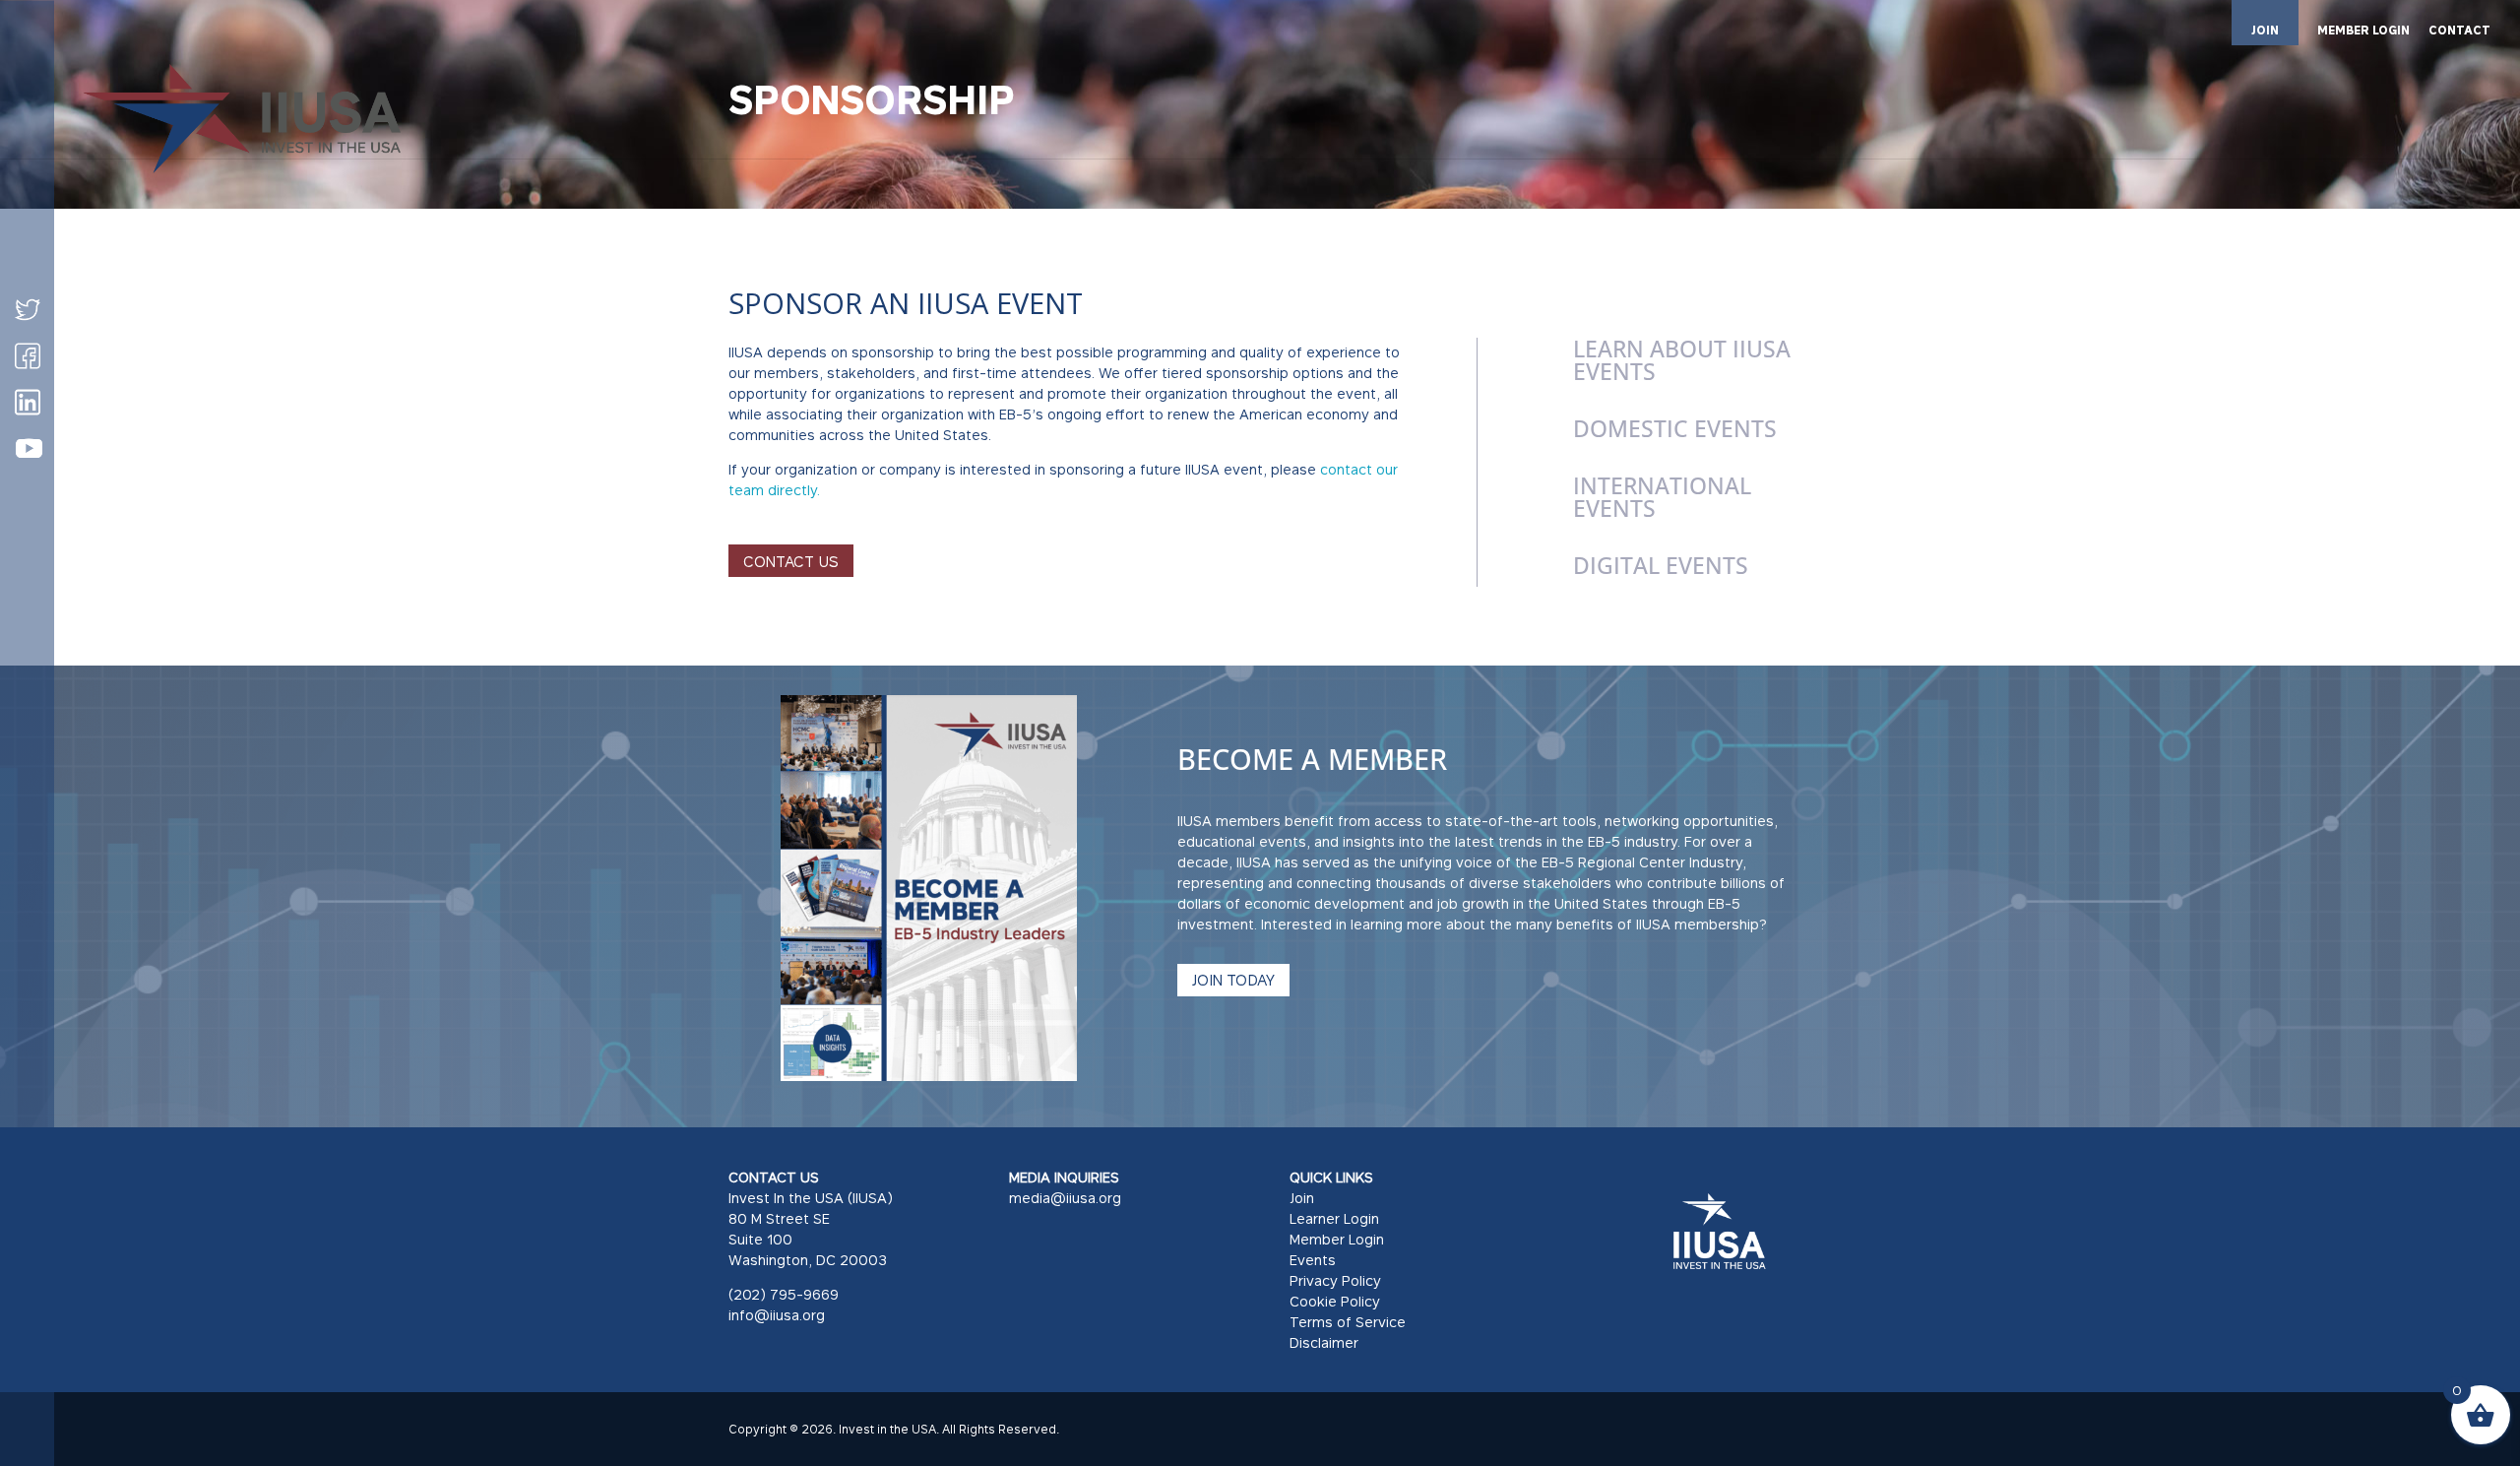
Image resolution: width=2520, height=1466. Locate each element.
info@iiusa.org (777, 1315)
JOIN (2265, 30)
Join (1302, 1198)
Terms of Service (1348, 1322)
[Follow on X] (28, 309)
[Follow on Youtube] (29, 449)
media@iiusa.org (1065, 1198)
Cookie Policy (1335, 1301)
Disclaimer (1324, 1342)
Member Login (1337, 1239)
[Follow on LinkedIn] (28, 402)
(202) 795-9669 (784, 1294)
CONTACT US (791, 561)
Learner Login (1334, 1218)
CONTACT (2459, 31)
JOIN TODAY (1233, 980)
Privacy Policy (1335, 1280)
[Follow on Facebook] (28, 355)
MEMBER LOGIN (2363, 31)
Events (1313, 1260)
